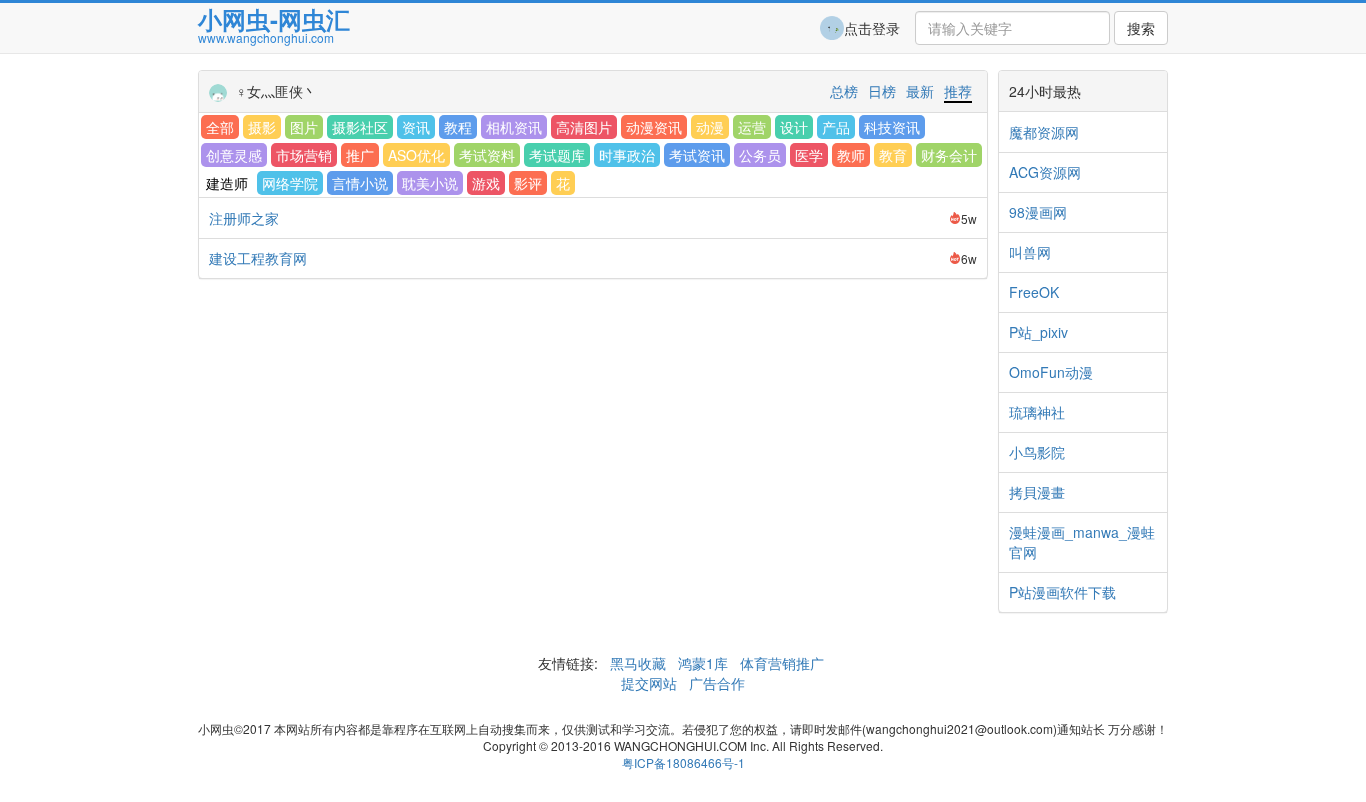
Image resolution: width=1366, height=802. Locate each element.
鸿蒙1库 (703, 663)
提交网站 (651, 683)
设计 (794, 127)
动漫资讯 (654, 127)
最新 (920, 91)
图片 (304, 127)
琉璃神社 (1037, 412)
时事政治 (627, 155)
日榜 (882, 91)
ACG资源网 (1045, 172)
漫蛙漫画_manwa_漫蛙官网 (1082, 542)
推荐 (958, 91)
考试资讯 (697, 155)
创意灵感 (234, 155)
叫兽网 (1030, 252)
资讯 (416, 127)
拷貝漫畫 (1037, 492)
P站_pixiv (1038, 332)
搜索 (1141, 28)
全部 (220, 127)
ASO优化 (416, 155)
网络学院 (290, 183)
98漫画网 (1038, 212)
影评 (528, 183)
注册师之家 (244, 218)
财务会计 (949, 155)
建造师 (227, 183)
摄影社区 (360, 127)
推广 (360, 155)
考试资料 (487, 155)
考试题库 (557, 155)
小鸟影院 (1037, 452)
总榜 (844, 91)
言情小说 (360, 183)
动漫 (710, 127)
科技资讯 (892, 127)
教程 (458, 127)
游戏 (486, 183)
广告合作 (715, 683)
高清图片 (584, 127)
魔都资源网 (1044, 132)
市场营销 (304, 155)
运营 (752, 127)
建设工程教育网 (258, 258)
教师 (851, 155)
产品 (836, 127)
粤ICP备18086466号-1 (683, 762)
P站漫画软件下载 (1062, 592)
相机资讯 (514, 127)
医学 (809, 155)
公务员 (760, 155)
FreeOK (1034, 292)
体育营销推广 (782, 663)
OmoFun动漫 (1051, 372)
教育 (893, 155)
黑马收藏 (638, 663)
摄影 (262, 127)
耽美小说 (430, 183)
